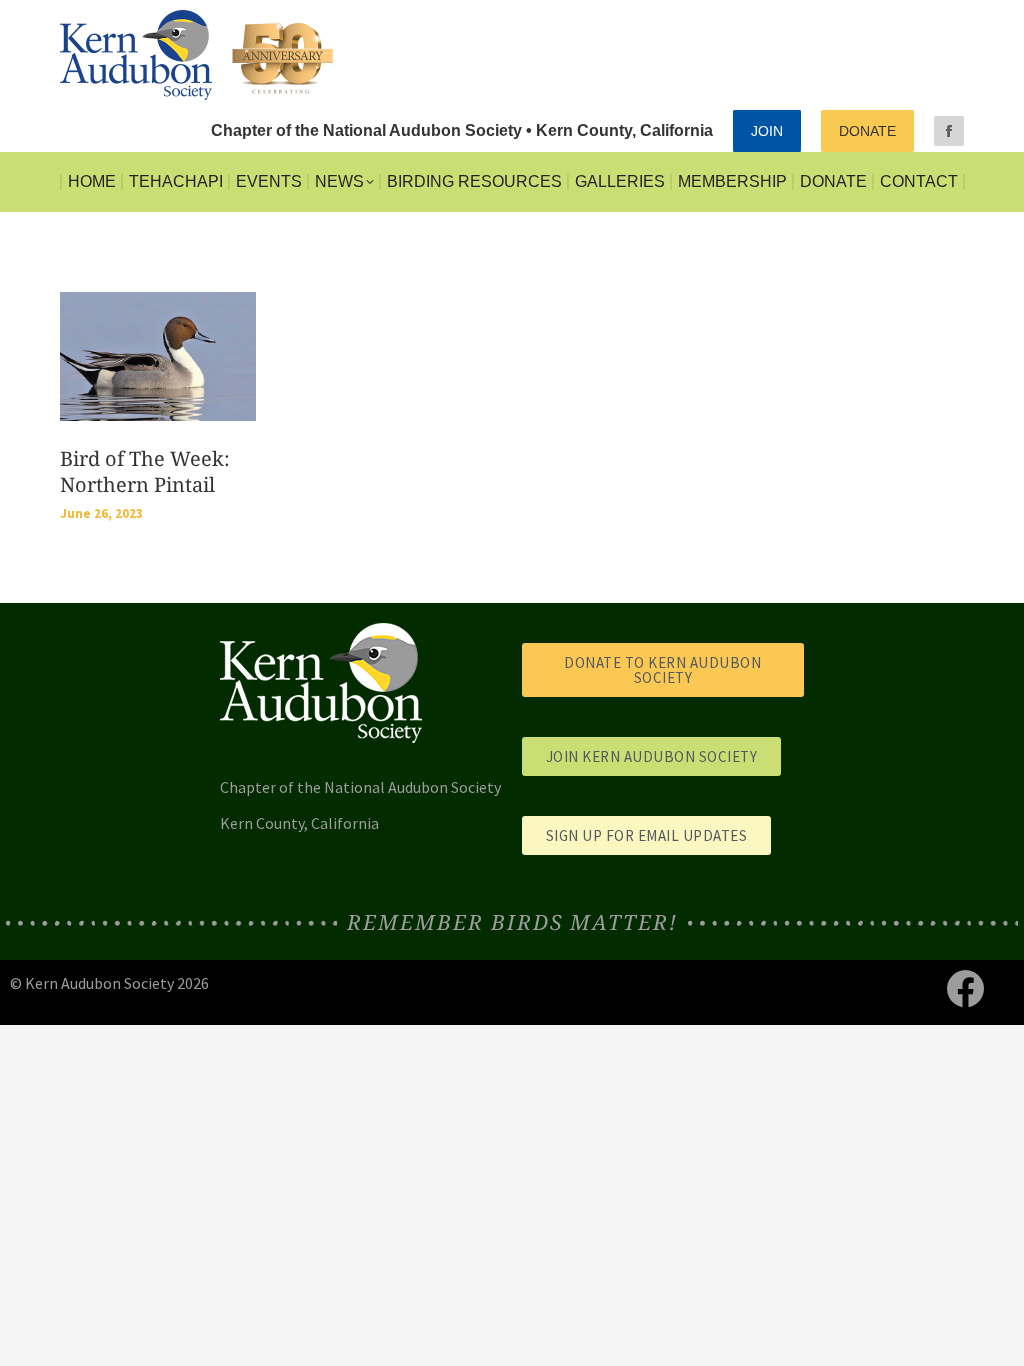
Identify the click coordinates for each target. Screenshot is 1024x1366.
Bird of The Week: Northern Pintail (145, 471)
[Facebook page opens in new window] (949, 131)
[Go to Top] (994, 1336)
